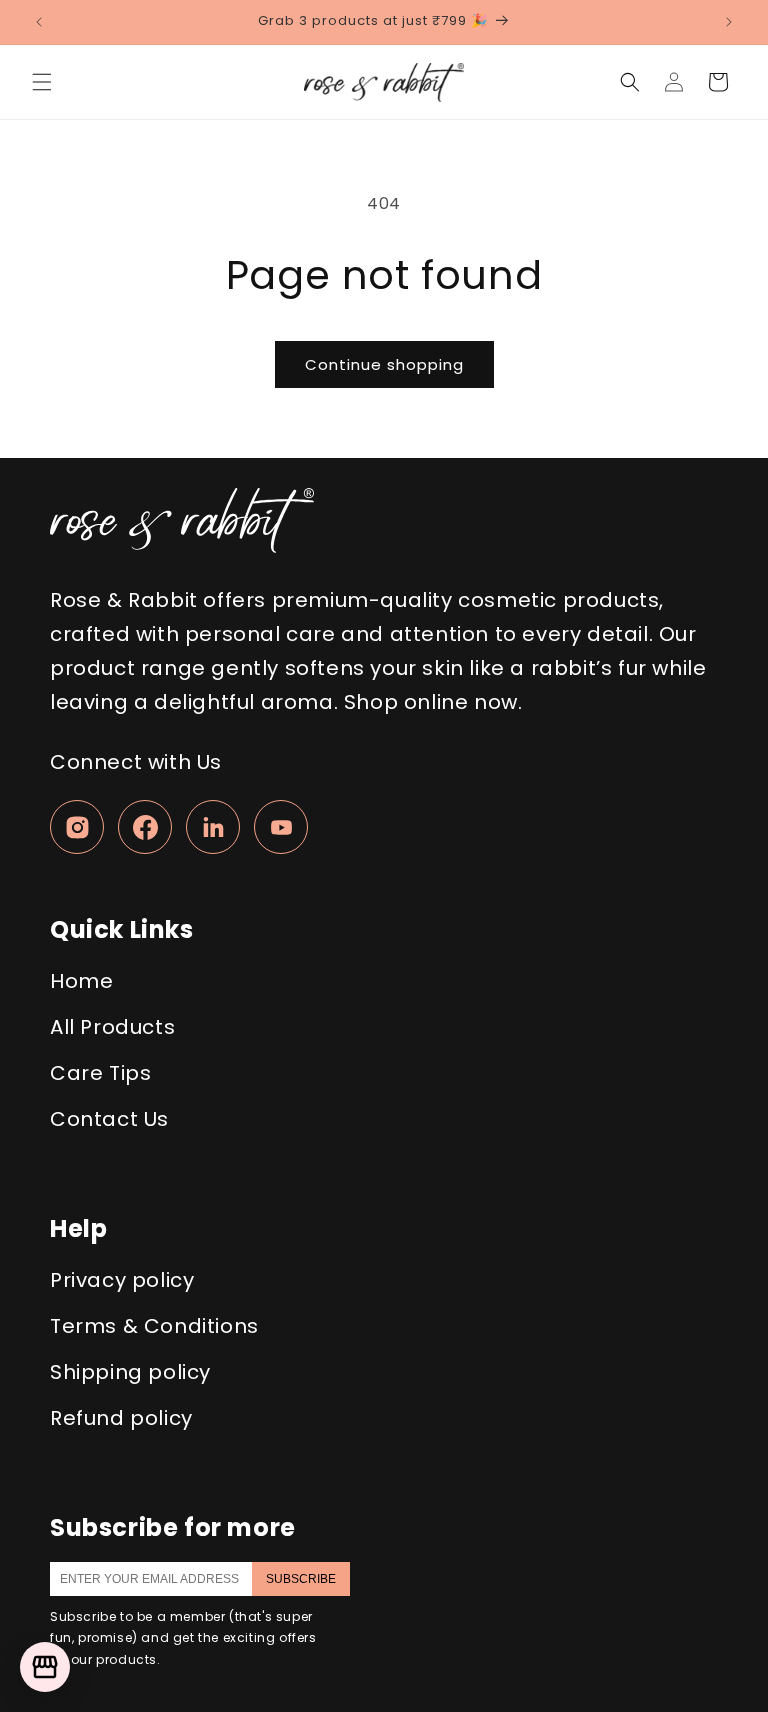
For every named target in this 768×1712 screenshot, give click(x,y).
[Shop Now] (45, 1667)
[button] (42, 82)
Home (81, 981)
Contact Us (109, 1119)
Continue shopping (384, 364)
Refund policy (121, 1418)
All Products (112, 1027)
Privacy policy (122, 1280)
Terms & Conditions (154, 1326)
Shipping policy (130, 1372)
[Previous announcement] (39, 22)
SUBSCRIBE (301, 1579)
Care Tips (100, 1073)
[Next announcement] (729, 22)
